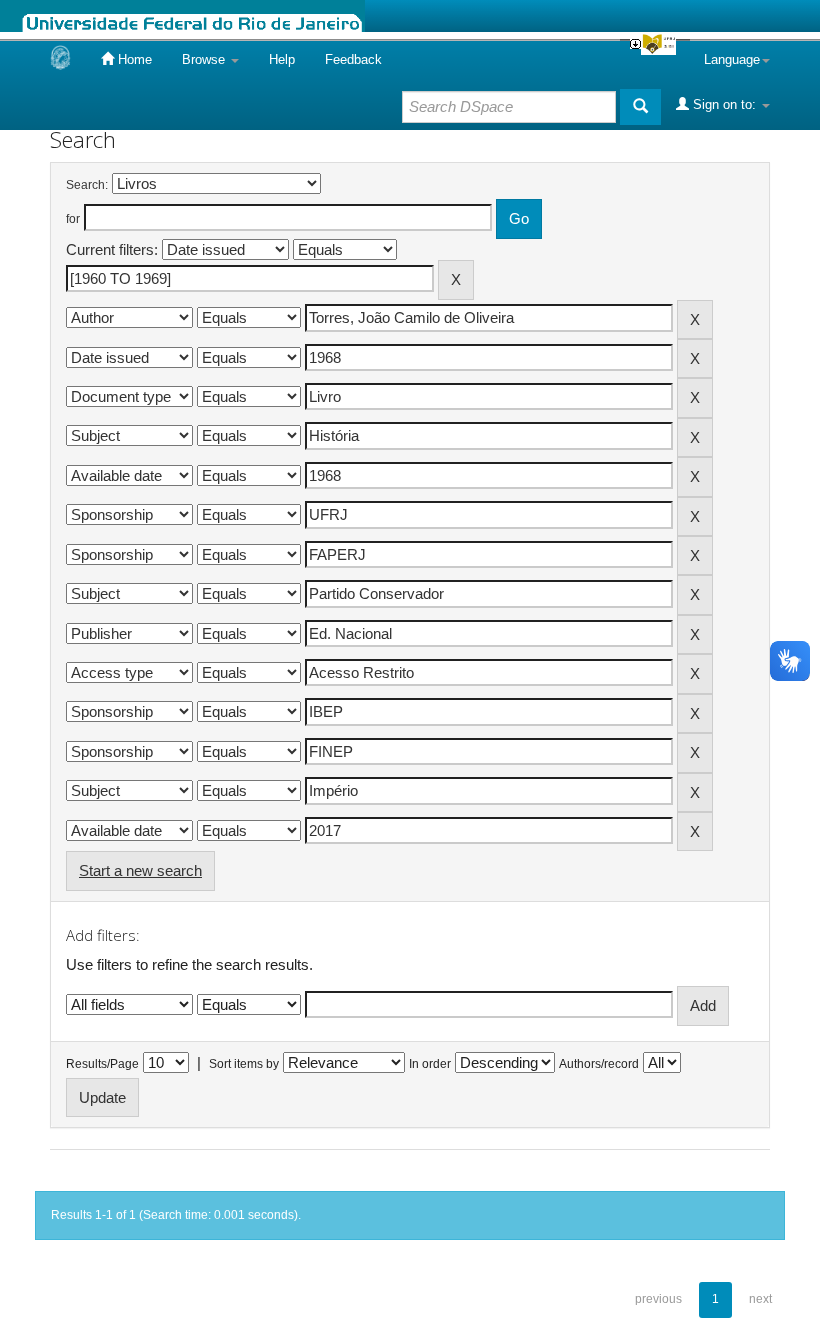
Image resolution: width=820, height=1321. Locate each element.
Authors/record (599, 1064)
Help (282, 59)
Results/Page (102, 1064)
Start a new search (140, 870)
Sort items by (244, 1064)
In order (430, 1064)
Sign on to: (724, 104)
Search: (87, 185)
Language (732, 59)
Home (133, 59)
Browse (205, 59)
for (73, 219)
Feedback (353, 59)
